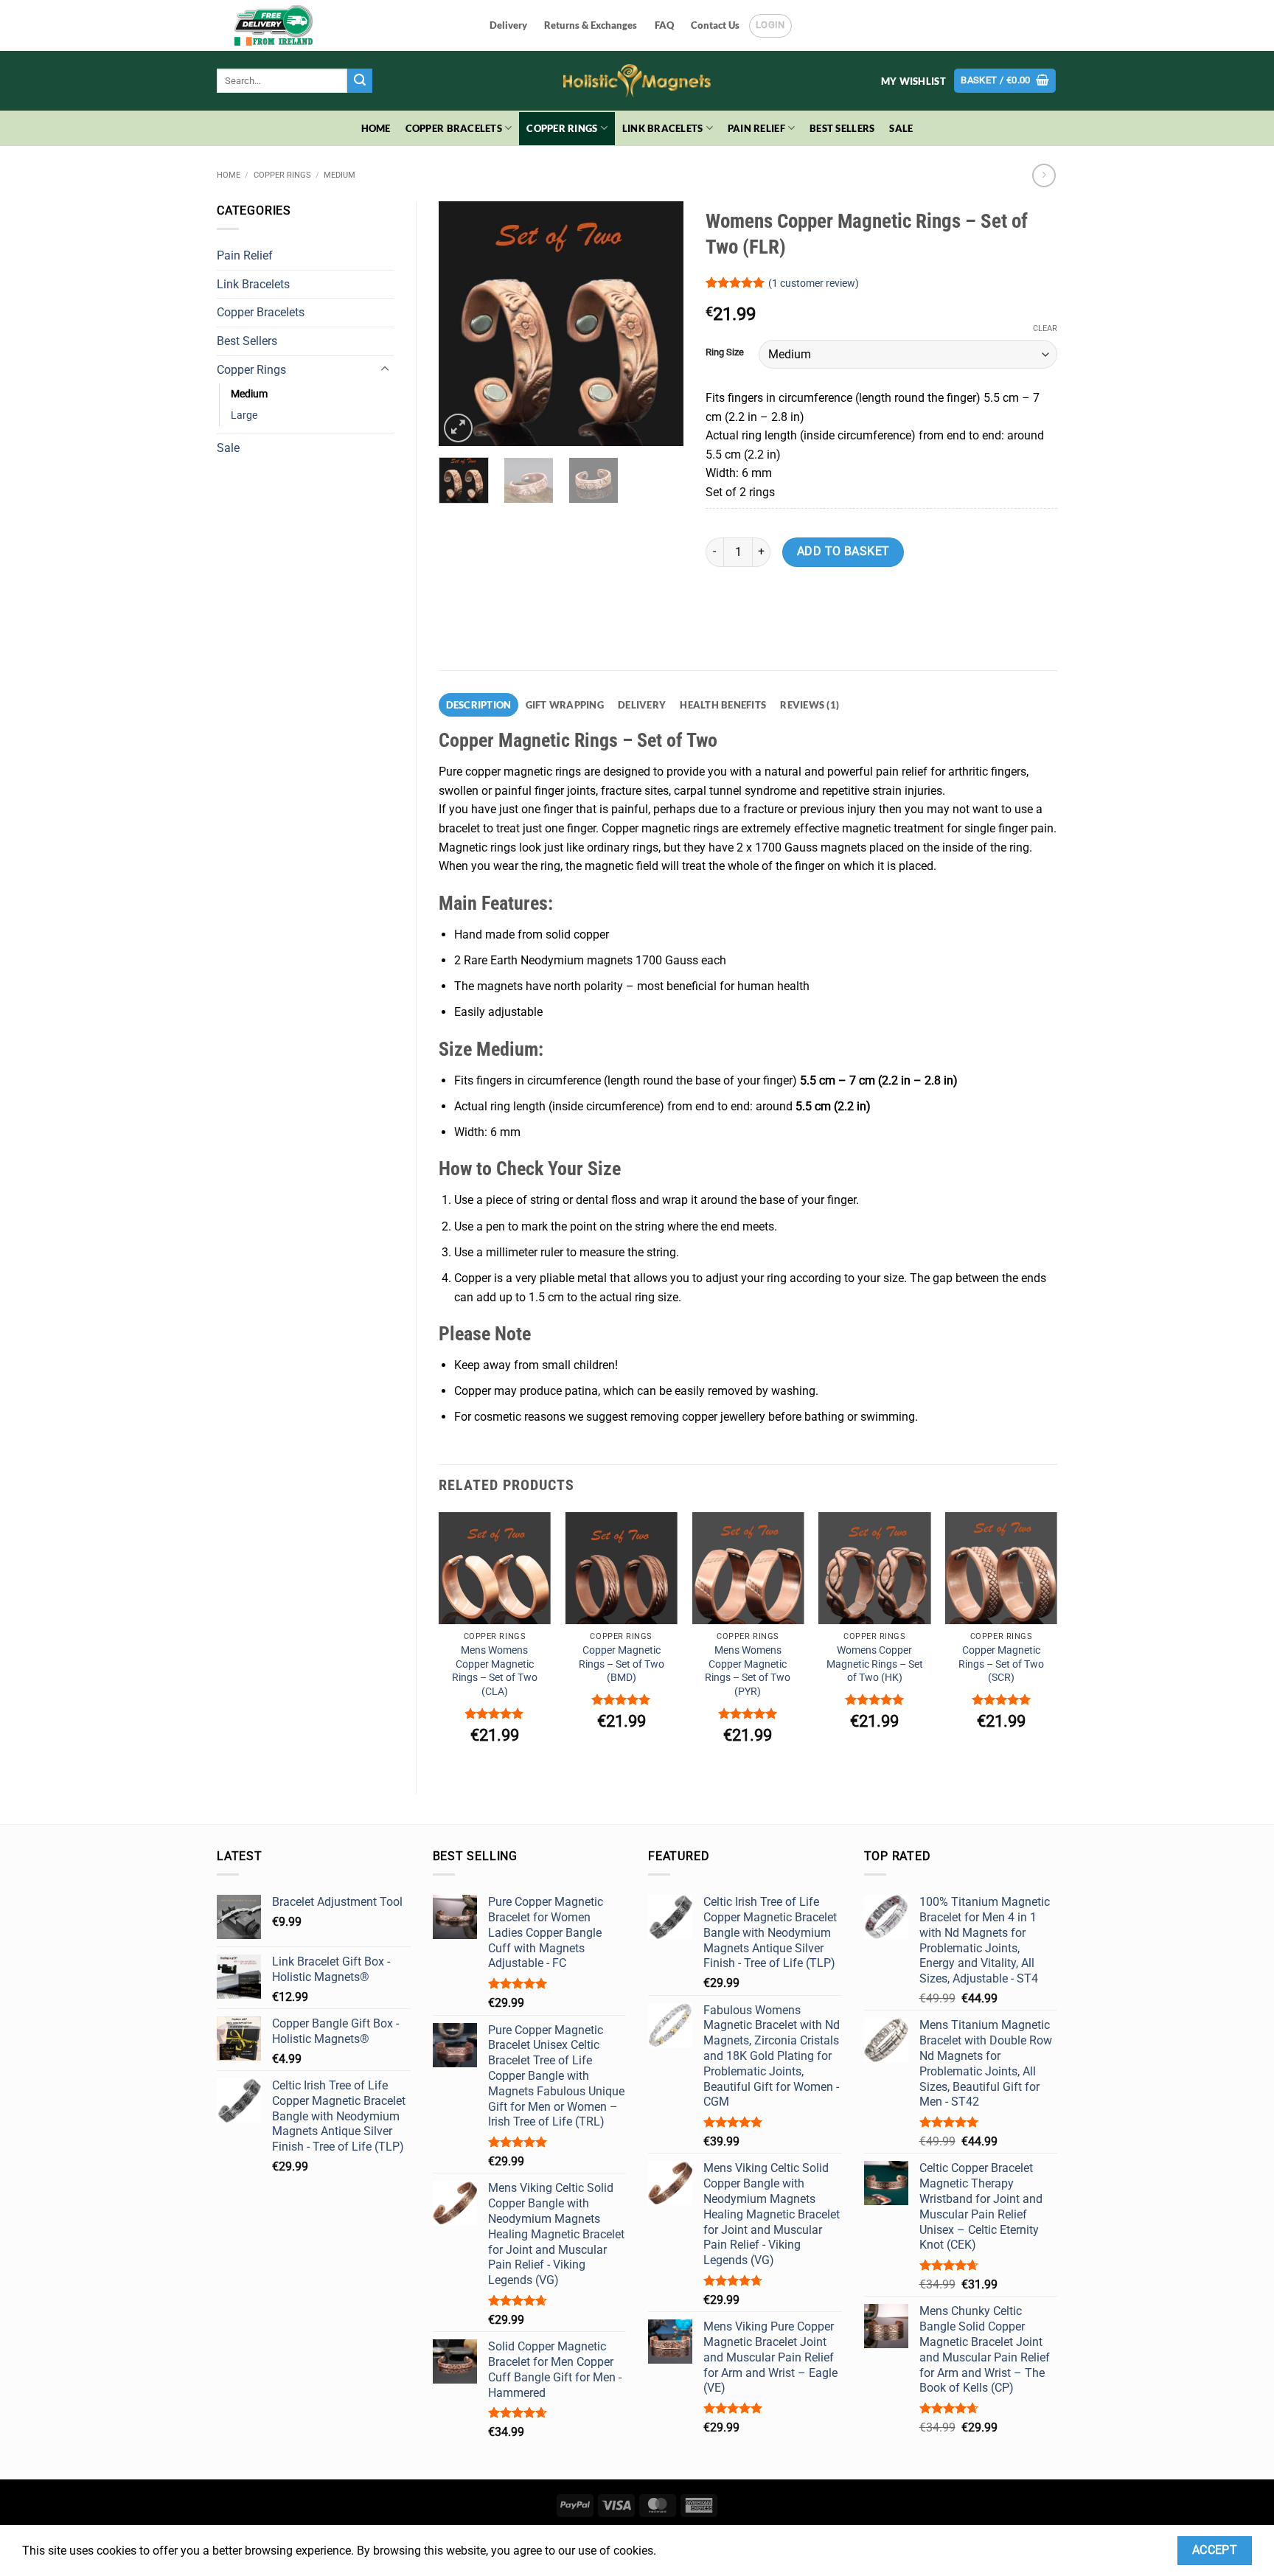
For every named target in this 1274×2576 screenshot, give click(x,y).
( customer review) (814, 283)
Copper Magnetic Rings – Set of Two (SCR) (1001, 1664)
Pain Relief (756, 128)
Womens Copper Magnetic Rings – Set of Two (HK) (875, 1664)
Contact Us (715, 25)
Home (376, 128)
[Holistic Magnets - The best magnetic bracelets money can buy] (637, 81)
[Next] (660, 324)
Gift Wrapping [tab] (565, 705)
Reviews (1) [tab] (810, 705)
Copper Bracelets (454, 128)
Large (244, 415)
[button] (1005, 81)
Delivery (508, 25)
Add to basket (843, 551)
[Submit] (360, 81)
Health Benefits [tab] (723, 705)
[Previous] (462, 324)
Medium (340, 175)
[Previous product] (1044, 175)
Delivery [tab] (642, 705)
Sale (901, 128)
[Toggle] (385, 369)
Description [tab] (479, 705)
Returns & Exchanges (591, 25)
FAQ (664, 25)
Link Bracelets (663, 128)
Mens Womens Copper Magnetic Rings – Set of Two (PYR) (748, 1671)
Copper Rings (562, 128)
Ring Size (725, 352)
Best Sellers (842, 128)
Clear (1045, 328)
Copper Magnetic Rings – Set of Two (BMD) (622, 1664)
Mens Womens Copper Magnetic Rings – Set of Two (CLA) (495, 1671)
